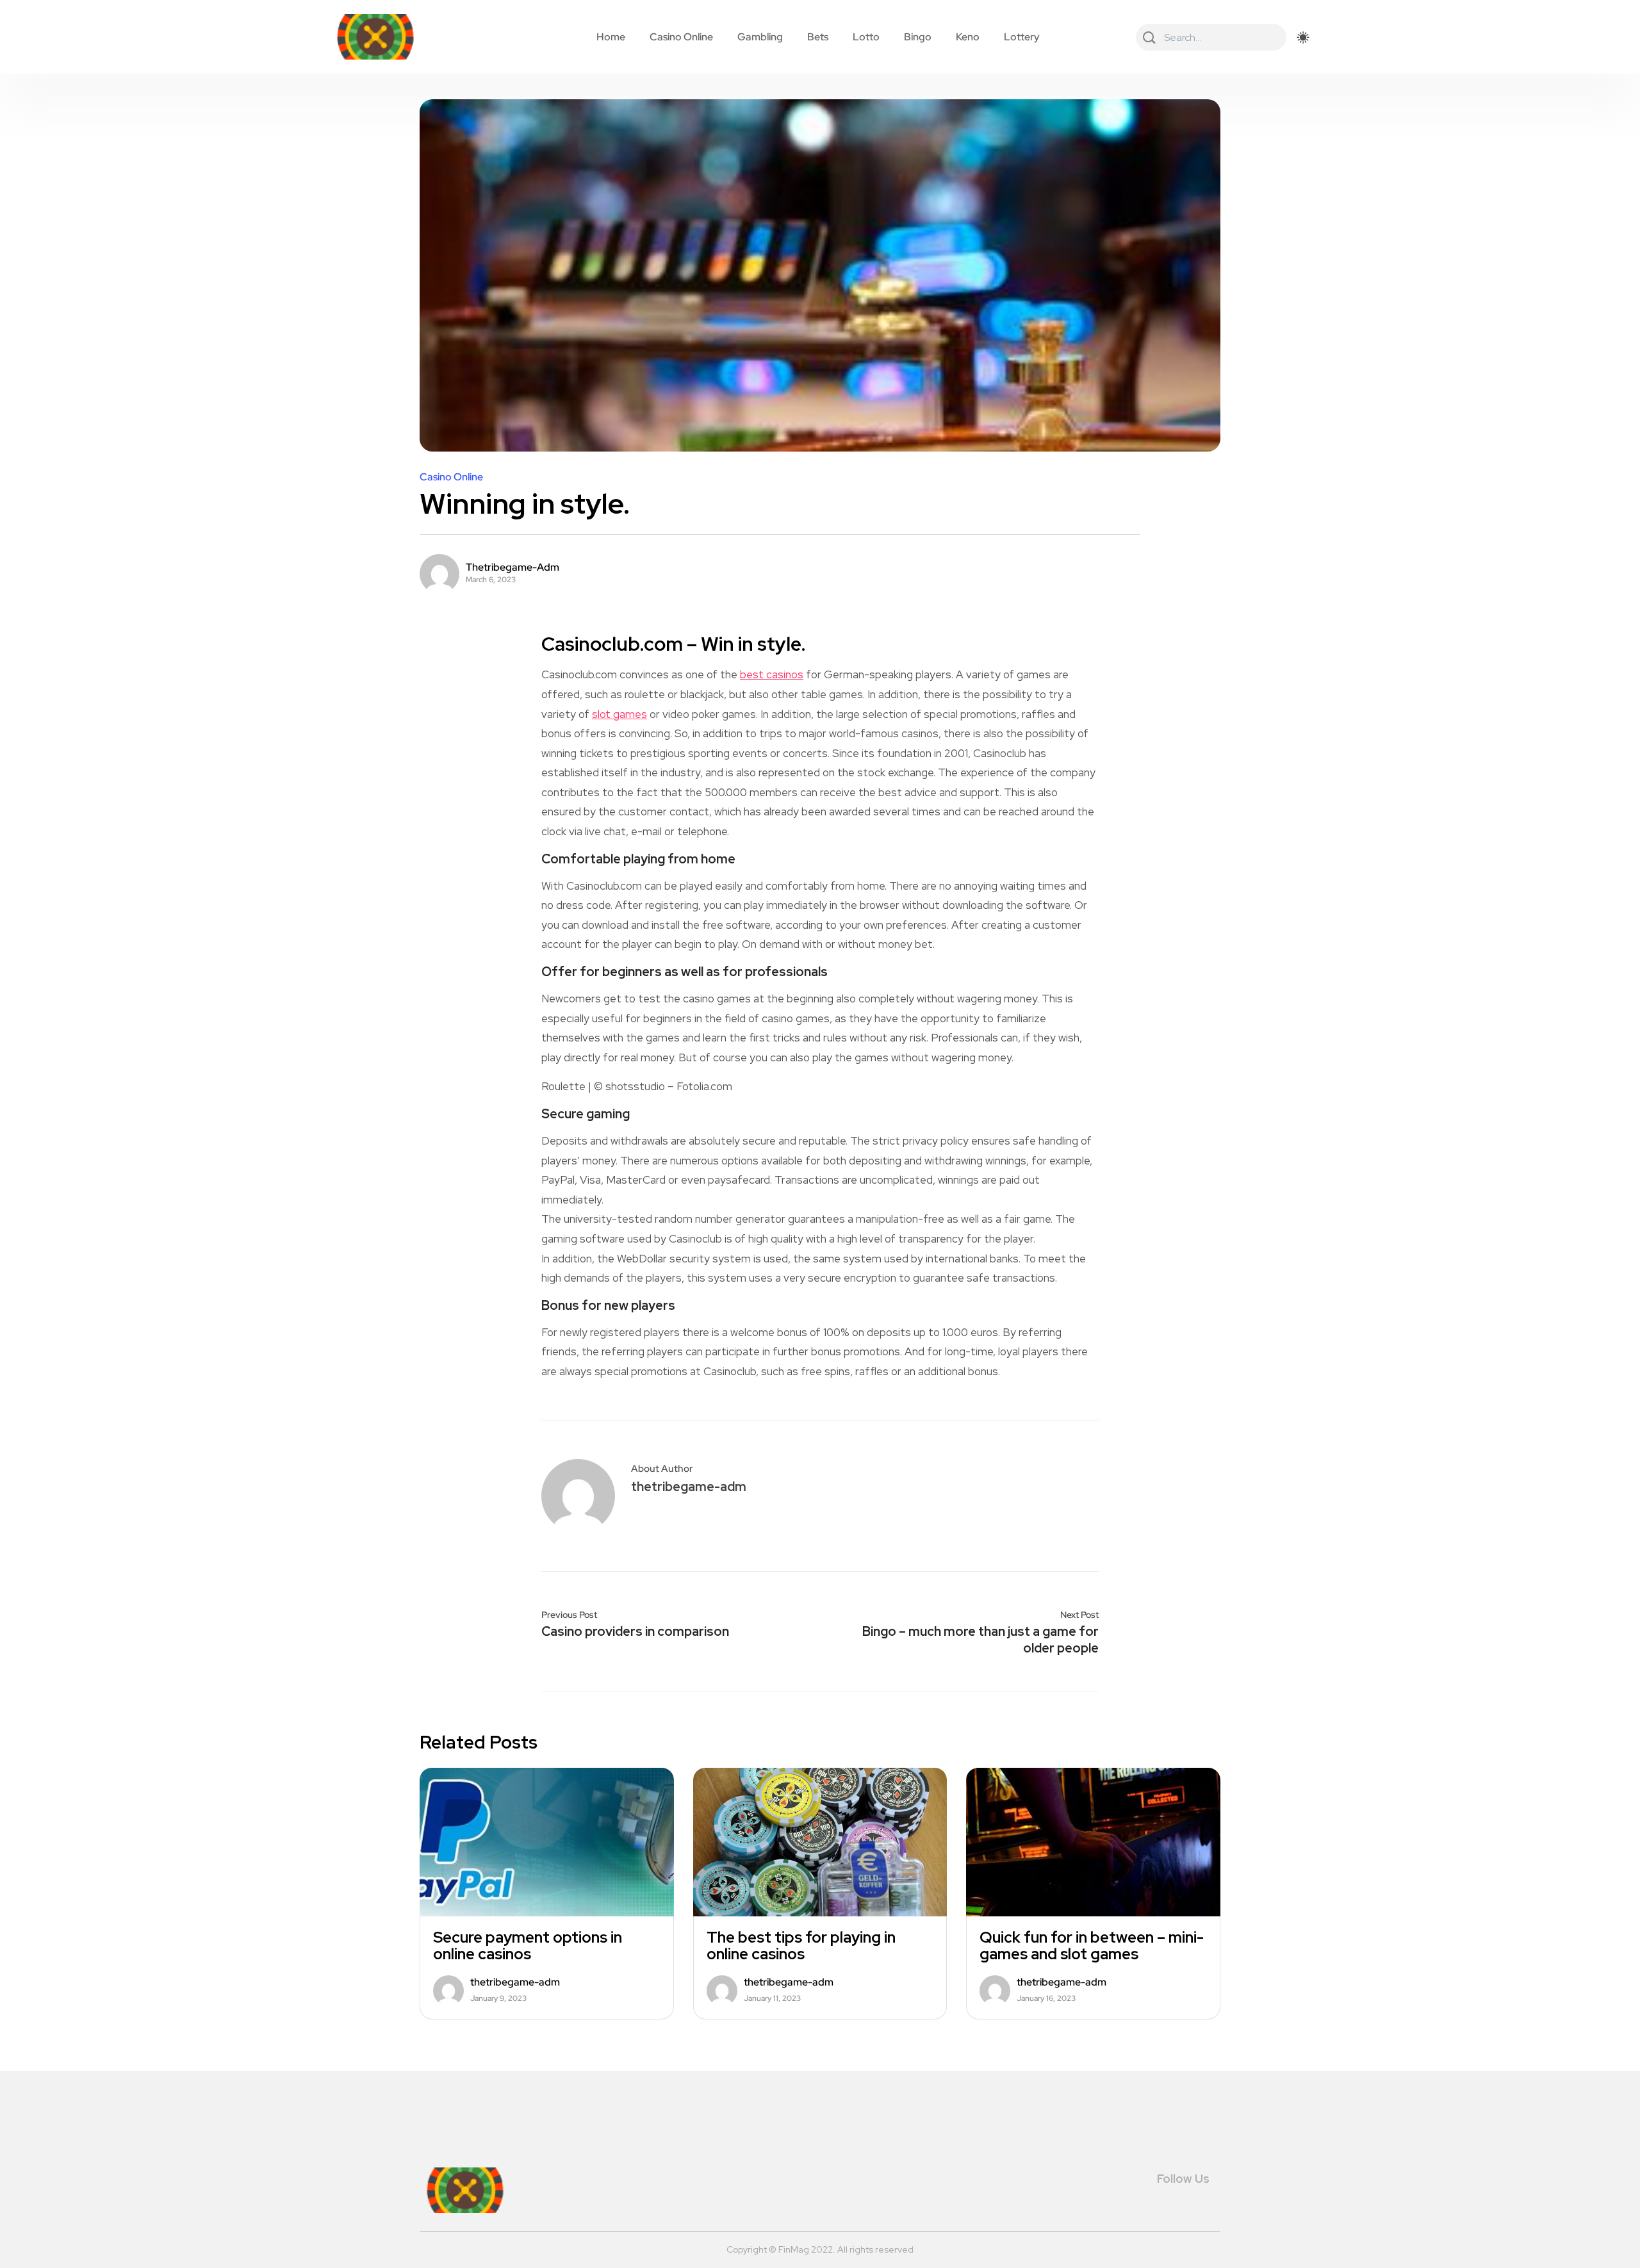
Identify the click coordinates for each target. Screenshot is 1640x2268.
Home (611, 37)
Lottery (1022, 37)
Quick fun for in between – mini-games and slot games (1092, 1946)
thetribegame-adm (512, 567)
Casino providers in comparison (635, 1631)
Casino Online (681, 37)
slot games (619, 714)
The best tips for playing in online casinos (801, 1946)
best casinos (772, 674)
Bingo (918, 37)
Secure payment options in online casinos (528, 1946)
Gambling (760, 37)
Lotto (866, 37)
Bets (818, 37)
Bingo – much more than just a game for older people (980, 1640)
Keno (968, 37)
